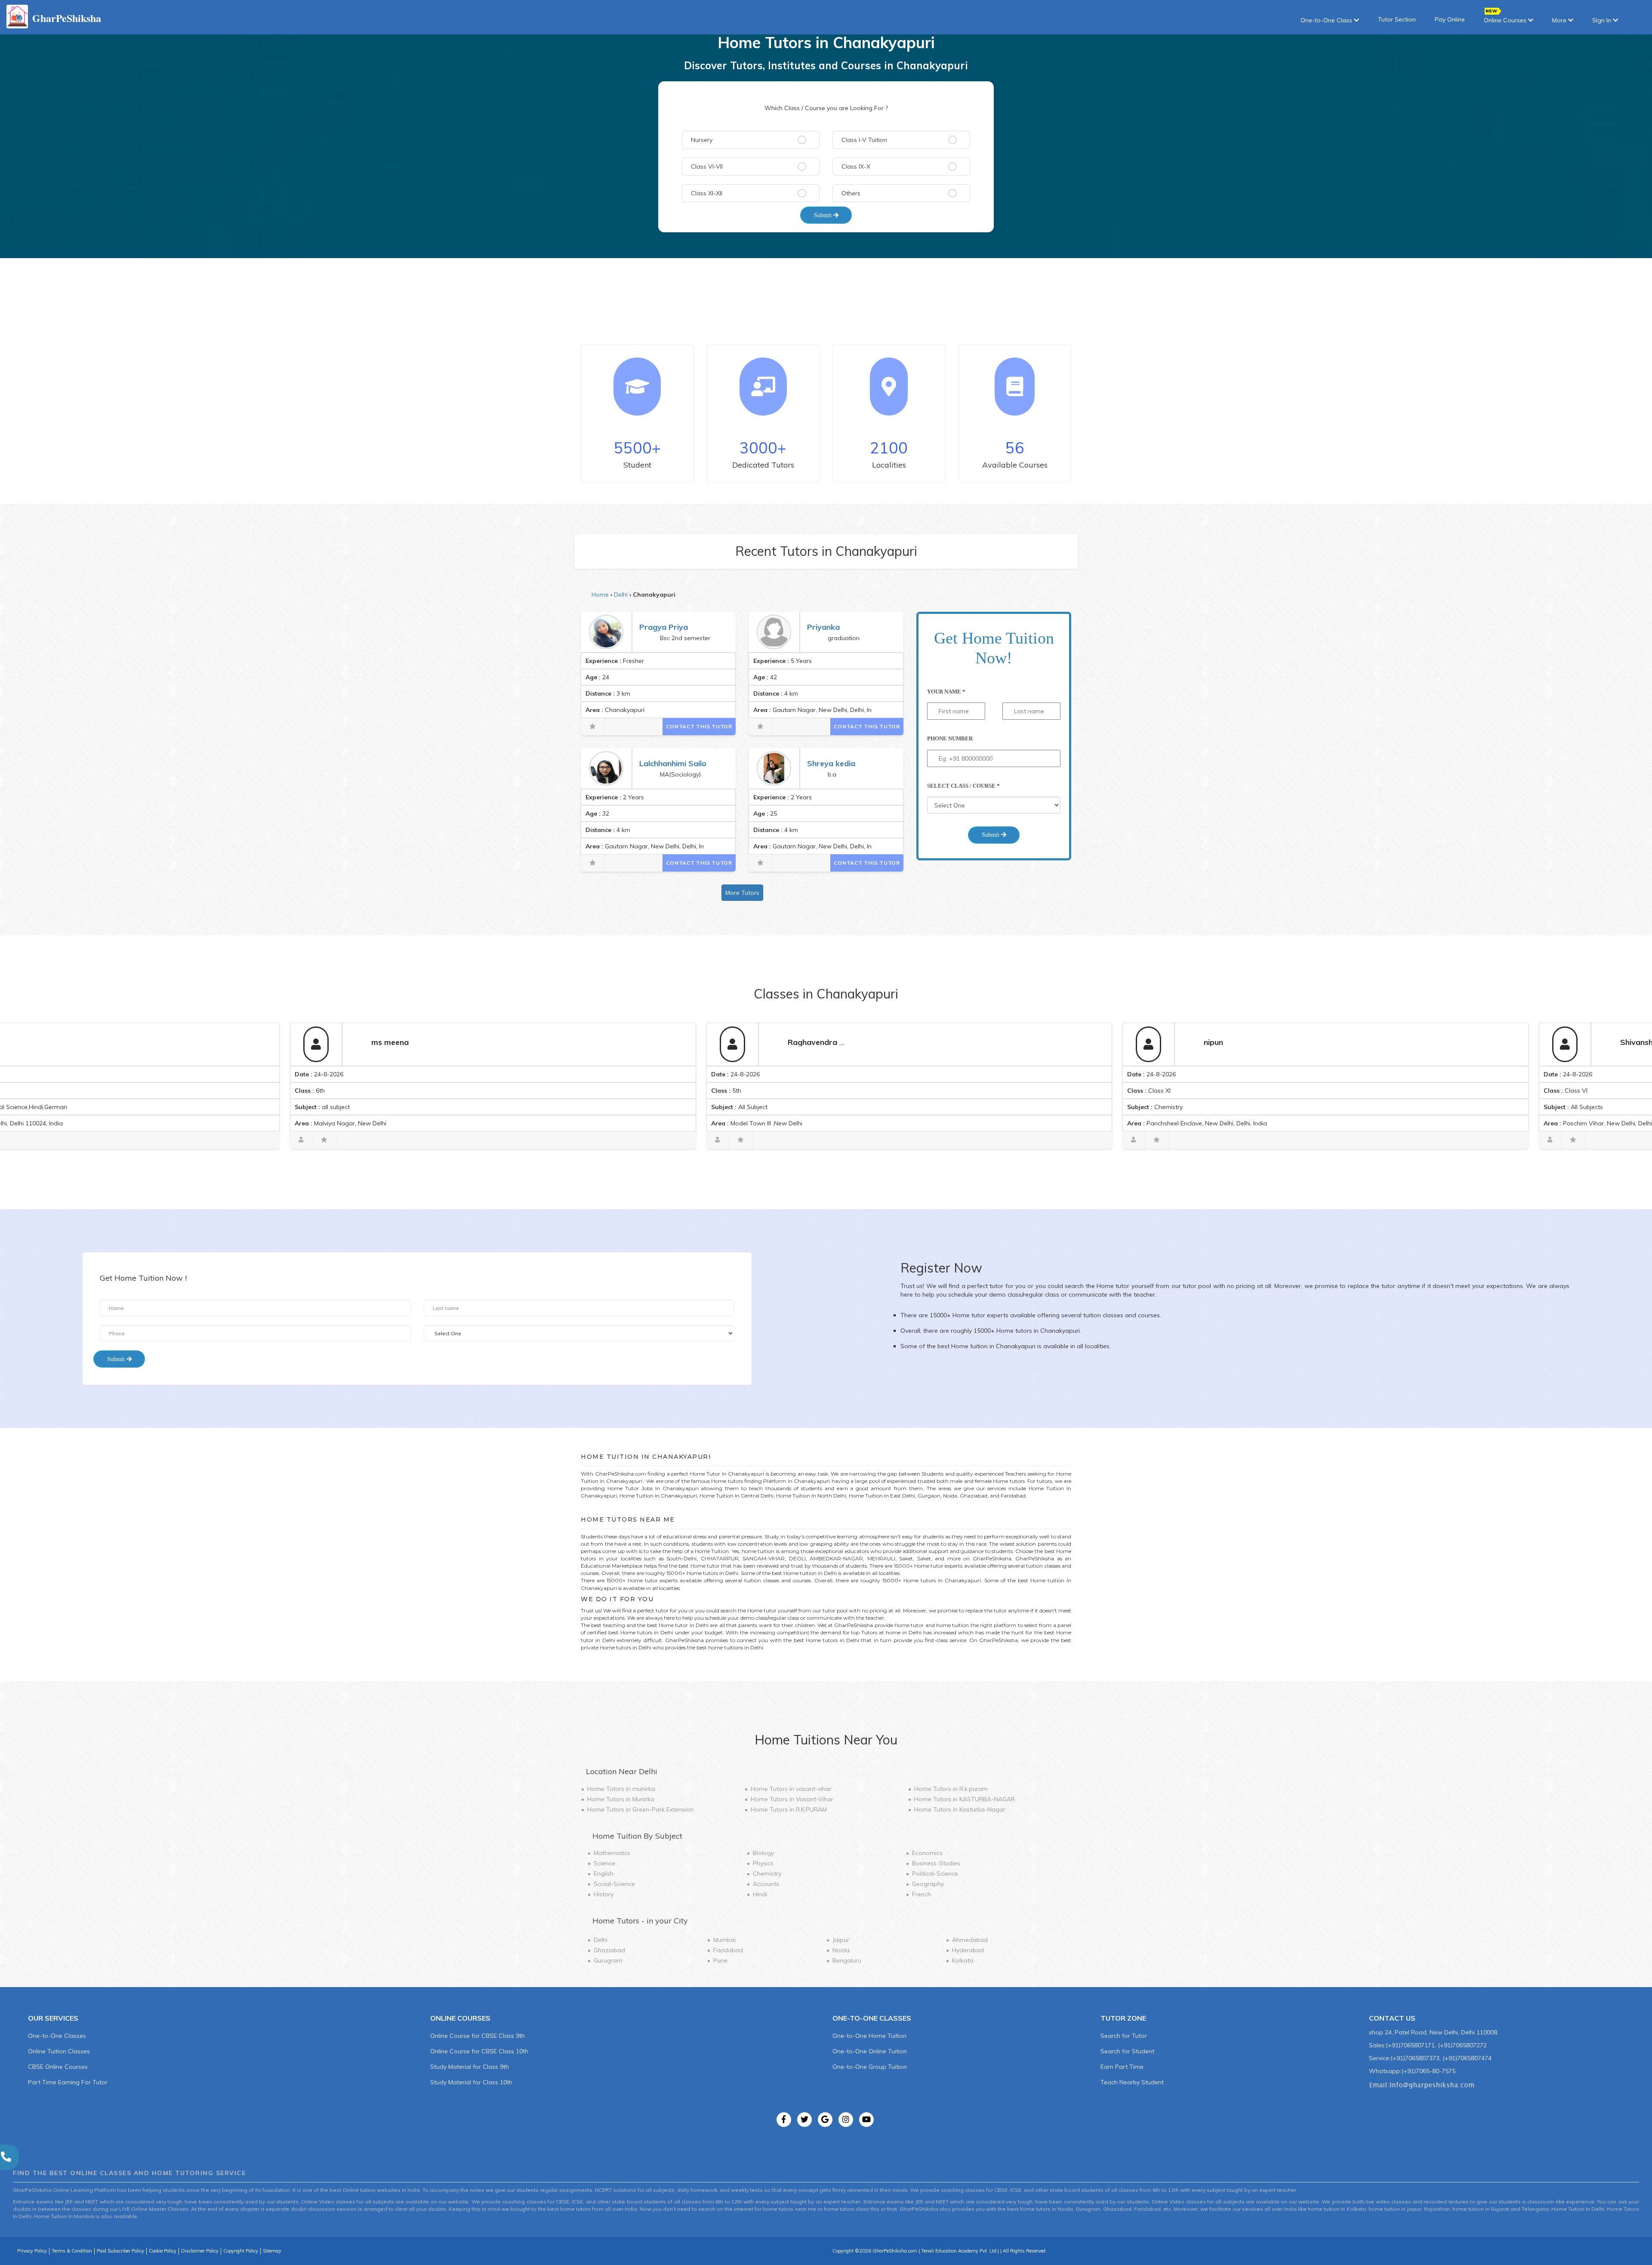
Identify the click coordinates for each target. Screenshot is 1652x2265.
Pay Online (1450, 19)
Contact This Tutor (699, 726)
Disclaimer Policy (200, 2251)
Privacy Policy (32, 2251)
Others (851, 193)
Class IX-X (856, 166)
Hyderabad (968, 1950)
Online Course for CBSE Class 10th (479, 2051)
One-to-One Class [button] (1327, 20)
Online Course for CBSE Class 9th (478, 2036)
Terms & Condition (72, 2251)
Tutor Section (1397, 19)
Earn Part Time (1122, 2067)
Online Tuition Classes (59, 2051)
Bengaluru (847, 1960)
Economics (927, 1853)
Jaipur (841, 1940)
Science (604, 1863)
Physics (763, 1863)
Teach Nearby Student (1132, 2082)
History (604, 1894)
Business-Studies (936, 1863)
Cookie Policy (163, 2251)
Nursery (702, 140)
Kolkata (963, 1960)
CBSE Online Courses (58, 2067)
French (922, 1894)
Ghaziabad (609, 1950)
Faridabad (728, 1950)
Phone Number (950, 738)
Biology (763, 1853)
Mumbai (724, 1940)
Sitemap (272, 2251)
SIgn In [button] (1603, 20)
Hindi (760, 1894)
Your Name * (946, 692)
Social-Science (614, 1884)
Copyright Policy (241, 2251)
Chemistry (767, 1874)
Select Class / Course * (963, 786)
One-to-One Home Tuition (869, 2036)
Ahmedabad (970, 1940)
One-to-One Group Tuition (870, 2067)
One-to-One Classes (57, 2036)
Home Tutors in (621, 1789)
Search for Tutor (1124, 2036)
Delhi (621, 595)
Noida (841, 1950)
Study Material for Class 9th (470, 2067)
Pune (720, 1960)
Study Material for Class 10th (471, 2082)
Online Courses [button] (1506, 20)
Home (600, 595)
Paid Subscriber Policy (120, 2251)
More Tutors (742, 893)
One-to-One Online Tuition (870, 2051)
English (604, 1874)
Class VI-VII (707, 166)
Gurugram (608, 1960)
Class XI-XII (707, 193)
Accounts (766, 1884)
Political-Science (935, 1874)
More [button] (1560, 20)
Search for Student (1127, 2051)
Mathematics (612, 1853)
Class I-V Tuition (864, 140)
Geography (928, 1884)
